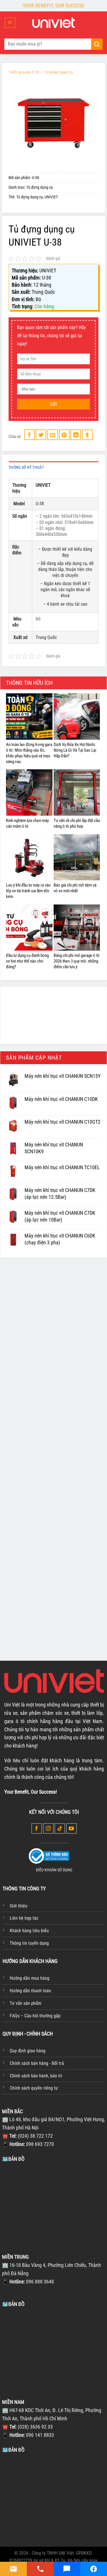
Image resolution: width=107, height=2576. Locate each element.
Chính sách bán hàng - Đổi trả (37, 2063)
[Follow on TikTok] (60, 1828)
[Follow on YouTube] (71, 1828)
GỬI (53, 404)
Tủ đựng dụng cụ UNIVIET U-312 (30, 1380)
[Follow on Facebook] (37, 1828)
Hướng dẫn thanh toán (30, 1991)
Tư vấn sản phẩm (26, 2003)
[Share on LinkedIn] (76, 435)
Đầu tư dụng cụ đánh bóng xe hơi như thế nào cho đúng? (27, 961)
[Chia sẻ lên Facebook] (30, 435)
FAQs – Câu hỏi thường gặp (35, 2016)
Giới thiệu (19, 1906)
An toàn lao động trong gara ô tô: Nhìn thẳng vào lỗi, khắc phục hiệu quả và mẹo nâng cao (29, 753)
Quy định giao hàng (28, 2051)
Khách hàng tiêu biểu (29, 1931)
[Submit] (97, 44)
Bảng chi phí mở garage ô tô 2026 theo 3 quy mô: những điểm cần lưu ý (77, 961)
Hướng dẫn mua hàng (30, 1978)
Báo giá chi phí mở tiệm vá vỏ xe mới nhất (75, 888)
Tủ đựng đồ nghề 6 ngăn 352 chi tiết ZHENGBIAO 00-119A (29, 1601)
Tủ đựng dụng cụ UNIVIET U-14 (74, 1380)
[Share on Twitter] (41, 435)
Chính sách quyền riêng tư (34, 2088)
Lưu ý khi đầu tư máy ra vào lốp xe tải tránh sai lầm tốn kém (28, 891)
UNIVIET (51, 197)
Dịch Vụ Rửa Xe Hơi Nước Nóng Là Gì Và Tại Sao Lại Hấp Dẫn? (75, 750)
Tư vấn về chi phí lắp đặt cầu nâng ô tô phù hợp (77, 823)
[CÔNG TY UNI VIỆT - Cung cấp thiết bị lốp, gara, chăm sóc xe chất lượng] (54, 23)
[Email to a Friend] (53, 435)
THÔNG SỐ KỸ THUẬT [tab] (26, 467)
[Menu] (10, 23)
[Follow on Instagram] (48, 1828)
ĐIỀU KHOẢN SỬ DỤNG (54, 1870)
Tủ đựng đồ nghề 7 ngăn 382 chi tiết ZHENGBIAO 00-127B (72, 1487)
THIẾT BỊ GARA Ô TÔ (24, 72)
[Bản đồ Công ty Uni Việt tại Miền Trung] (53, 2351)
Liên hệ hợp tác (24, 1918)
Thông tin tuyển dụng (29, 1943)
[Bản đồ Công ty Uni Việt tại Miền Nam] (53, 2496)
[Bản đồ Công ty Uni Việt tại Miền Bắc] (53, 2205)
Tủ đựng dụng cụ (59, 72)
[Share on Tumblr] (87, 435)
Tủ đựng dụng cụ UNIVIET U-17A (30, 1480)
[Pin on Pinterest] (64, 435)
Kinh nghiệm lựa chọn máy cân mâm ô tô (27, 823)
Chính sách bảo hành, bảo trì (36, 2076)
